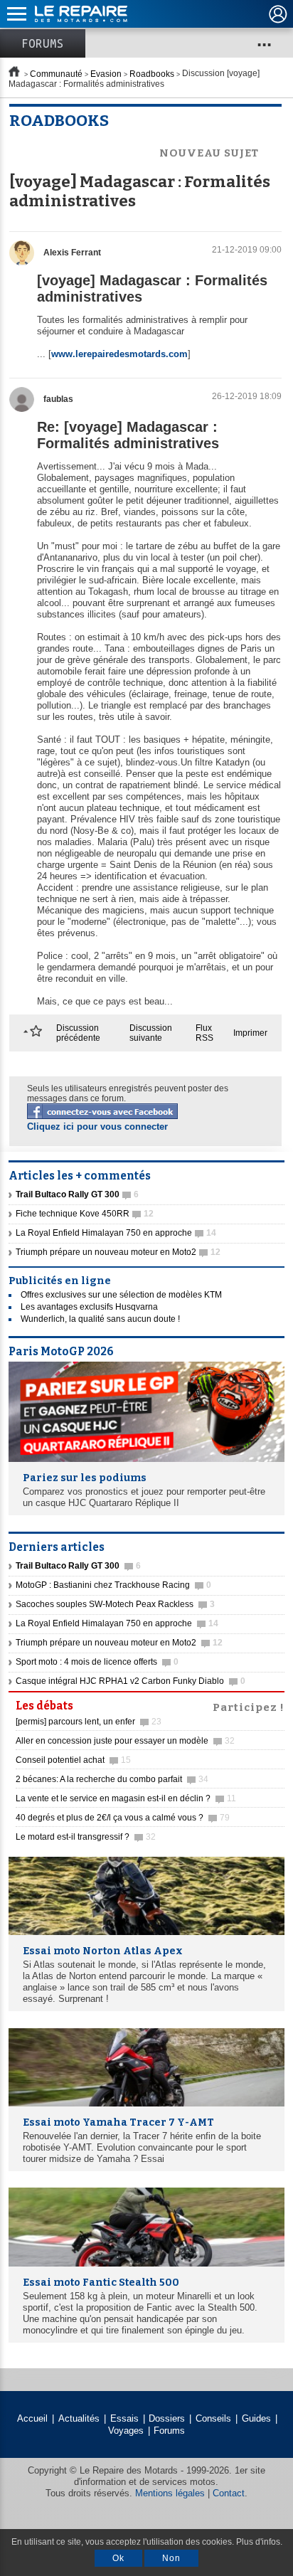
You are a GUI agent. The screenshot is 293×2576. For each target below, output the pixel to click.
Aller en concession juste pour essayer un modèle (125, 1741)
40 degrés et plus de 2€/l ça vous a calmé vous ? (123, 1818)
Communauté (56, 74)
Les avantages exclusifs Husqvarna (89, 1307)
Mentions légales (170, 2493)
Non (171, 2558)
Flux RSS (204, 1033)
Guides (256, 2418)
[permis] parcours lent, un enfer (89, 1722)
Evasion (106, 74)
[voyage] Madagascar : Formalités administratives (152, 288)
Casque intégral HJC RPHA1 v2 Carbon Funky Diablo (130, 1681)
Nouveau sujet (209, 153)
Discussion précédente (78, 1033)
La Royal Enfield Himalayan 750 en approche (116, 1233)
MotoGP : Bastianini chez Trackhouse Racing (113, 1585)
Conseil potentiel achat (73, 1760)
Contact (229, 2493)
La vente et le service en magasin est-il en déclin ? (126, 1798)
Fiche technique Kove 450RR (85, 1214)
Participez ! (249, 1706)
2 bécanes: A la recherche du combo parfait (112, 1779)
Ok (118, 2558)
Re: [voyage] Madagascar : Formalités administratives (128, 435)
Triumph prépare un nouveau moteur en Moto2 (118, 1252)
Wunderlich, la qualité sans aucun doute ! (100, 1319)
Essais (124, 2418)
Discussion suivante (151, 1033)
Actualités (79, 2418)
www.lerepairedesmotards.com (119, 354)
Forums (43, 43)
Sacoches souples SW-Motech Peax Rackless (115, 1604)
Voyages (126, 2431)
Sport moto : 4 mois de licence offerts (97, 1662)
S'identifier (278, 14)
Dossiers (167, 2418)
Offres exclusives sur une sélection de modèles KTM (121, 1295)
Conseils (213, 2418)
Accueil (32, 2418)
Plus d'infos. (259, 2542)
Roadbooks (152, 74)
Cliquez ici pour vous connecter (97, 1127)
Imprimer (250, 1033)
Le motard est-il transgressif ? (86, 1837)
